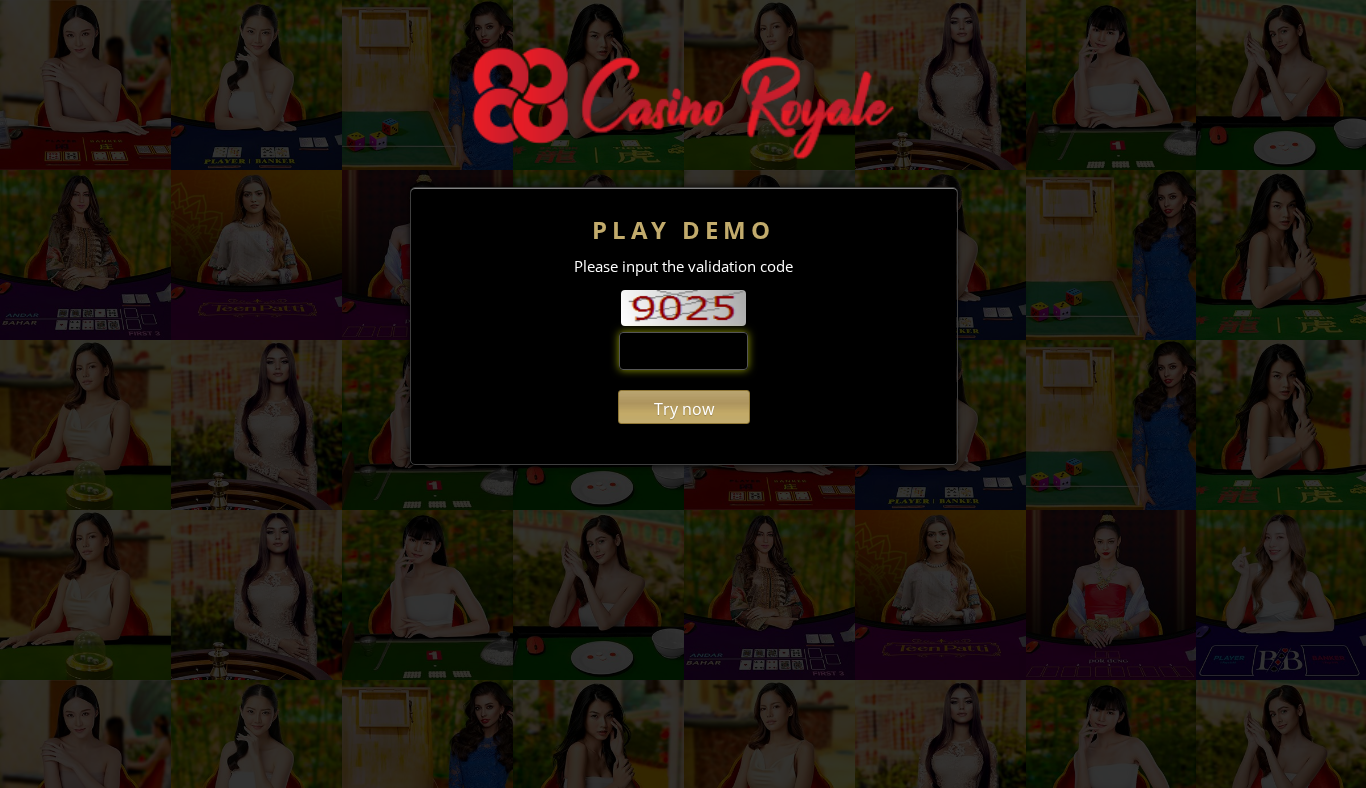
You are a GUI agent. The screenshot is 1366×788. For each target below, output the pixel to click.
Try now (684, 409)
